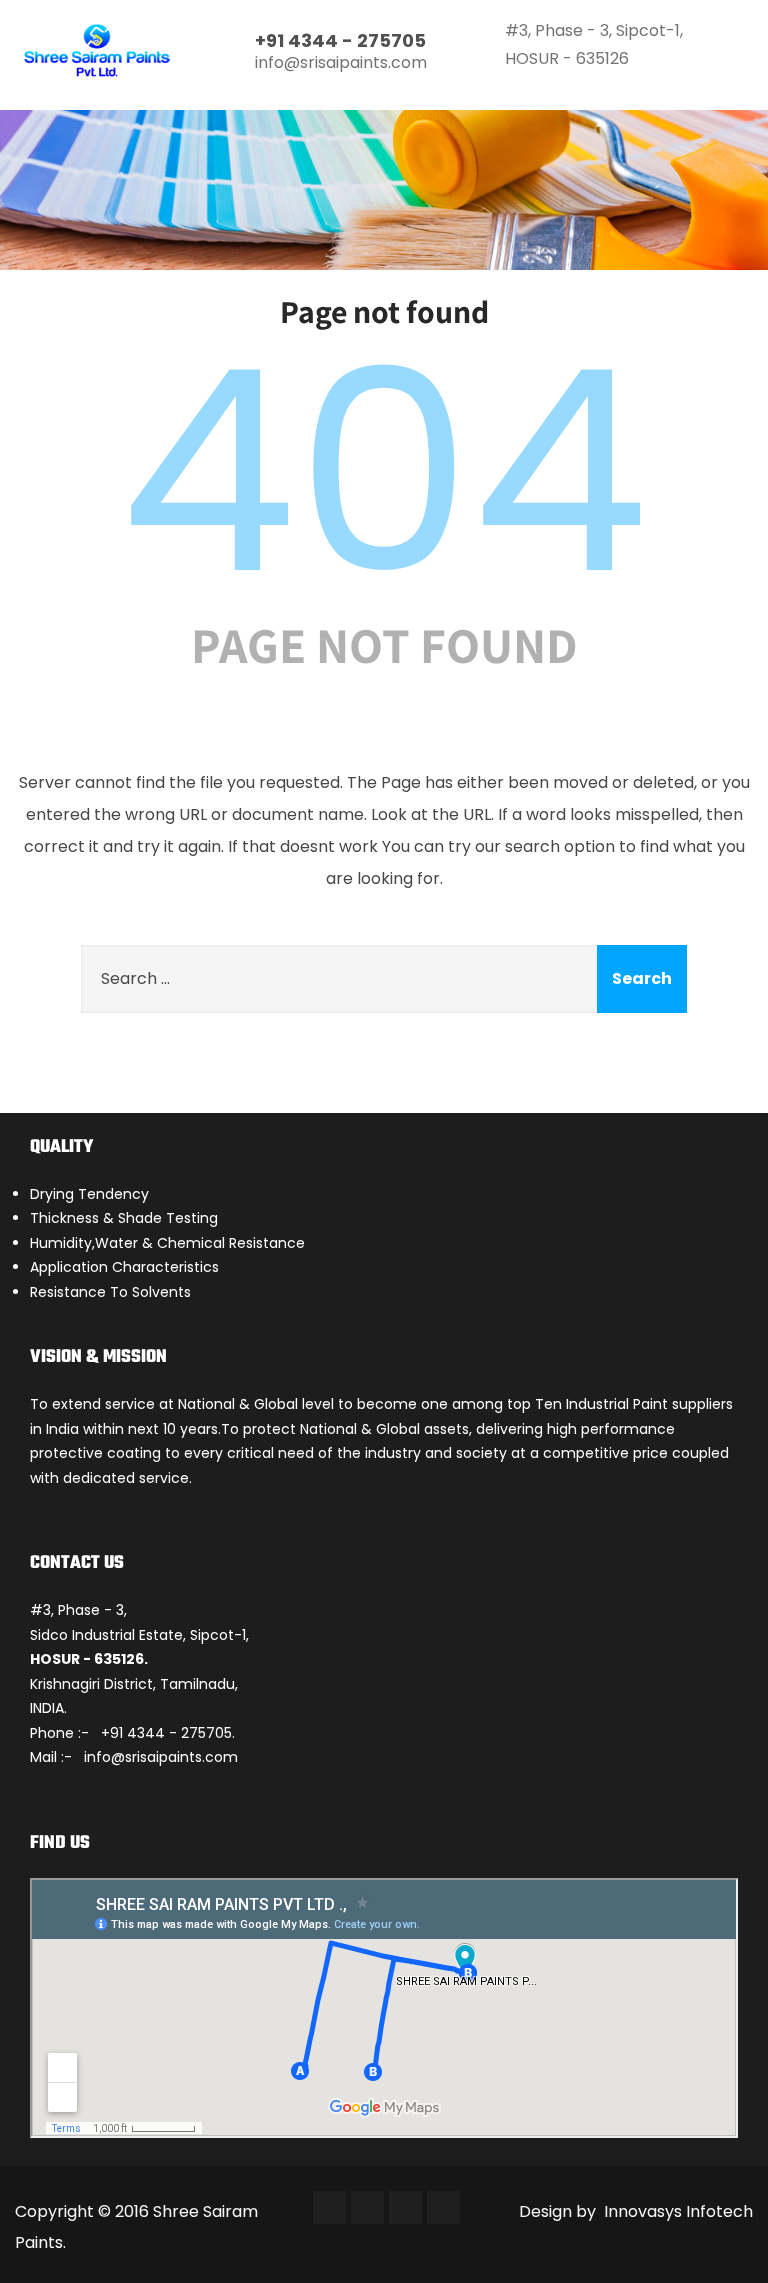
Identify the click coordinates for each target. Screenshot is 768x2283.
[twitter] (367, 2207)
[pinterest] (443, 2207)
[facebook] (329, 2207)
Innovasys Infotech (676, 2211)
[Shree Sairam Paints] (97, 50)
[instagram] (405, 2207)
